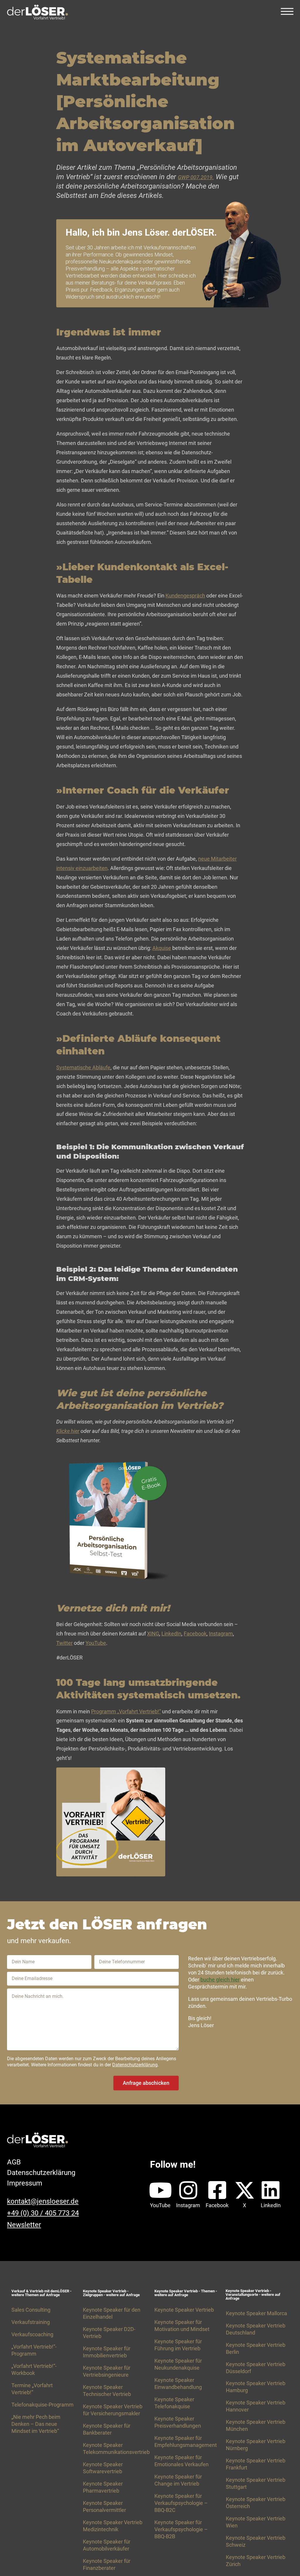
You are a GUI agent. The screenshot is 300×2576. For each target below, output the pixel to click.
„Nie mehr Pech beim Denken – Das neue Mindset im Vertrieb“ (36, 2424)
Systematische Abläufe (83, 1067)
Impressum (25, 2183)
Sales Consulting (31, 2310)
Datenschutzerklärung (135, 2065)
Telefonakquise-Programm (42, 2405)
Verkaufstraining (31, 2322)
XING (153, 1634)
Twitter (64, 1643)
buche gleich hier (220, 1980)
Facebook (195, 1634)
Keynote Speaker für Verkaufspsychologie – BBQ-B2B (181, 2529)
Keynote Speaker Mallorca (256, 2313)
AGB (14, 2162)
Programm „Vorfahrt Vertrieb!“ (126, 1711)
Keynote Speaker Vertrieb (184, 2310)
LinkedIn (171, 1634)
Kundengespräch (185, 596)
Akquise (162, 948)
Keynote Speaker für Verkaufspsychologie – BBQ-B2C (181, 2503)
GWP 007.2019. (196, 177)
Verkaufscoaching (32, 2334)
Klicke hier (68, 1431)
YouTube (96, 1643)
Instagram (221, 1634)
